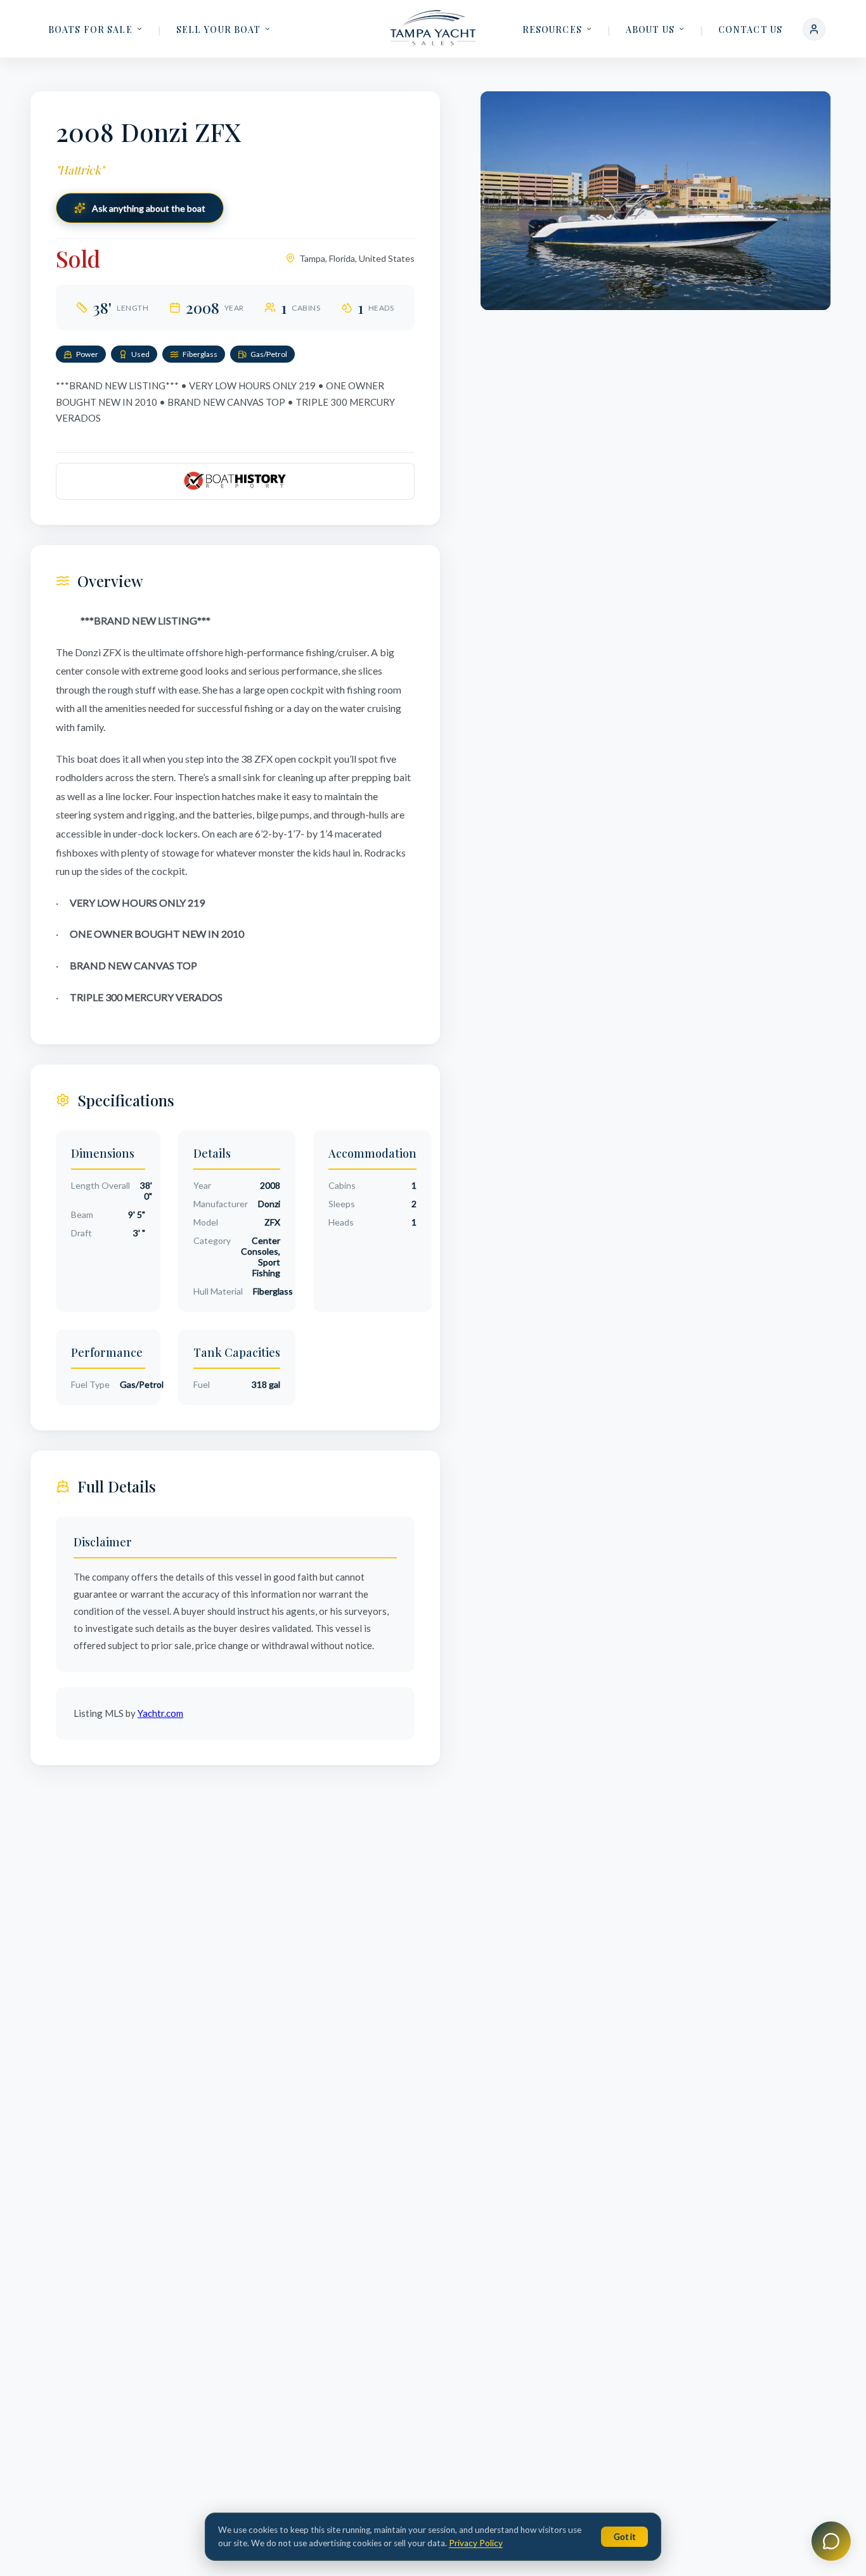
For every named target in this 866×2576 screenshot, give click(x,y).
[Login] (814, 29)
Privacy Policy (476, 2543)
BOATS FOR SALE (90, 29)
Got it (624, 2537)
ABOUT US (650, 29)
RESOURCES (552, 29)
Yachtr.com (160, 1713)
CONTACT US (750, 29)
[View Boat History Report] (235, 481)
